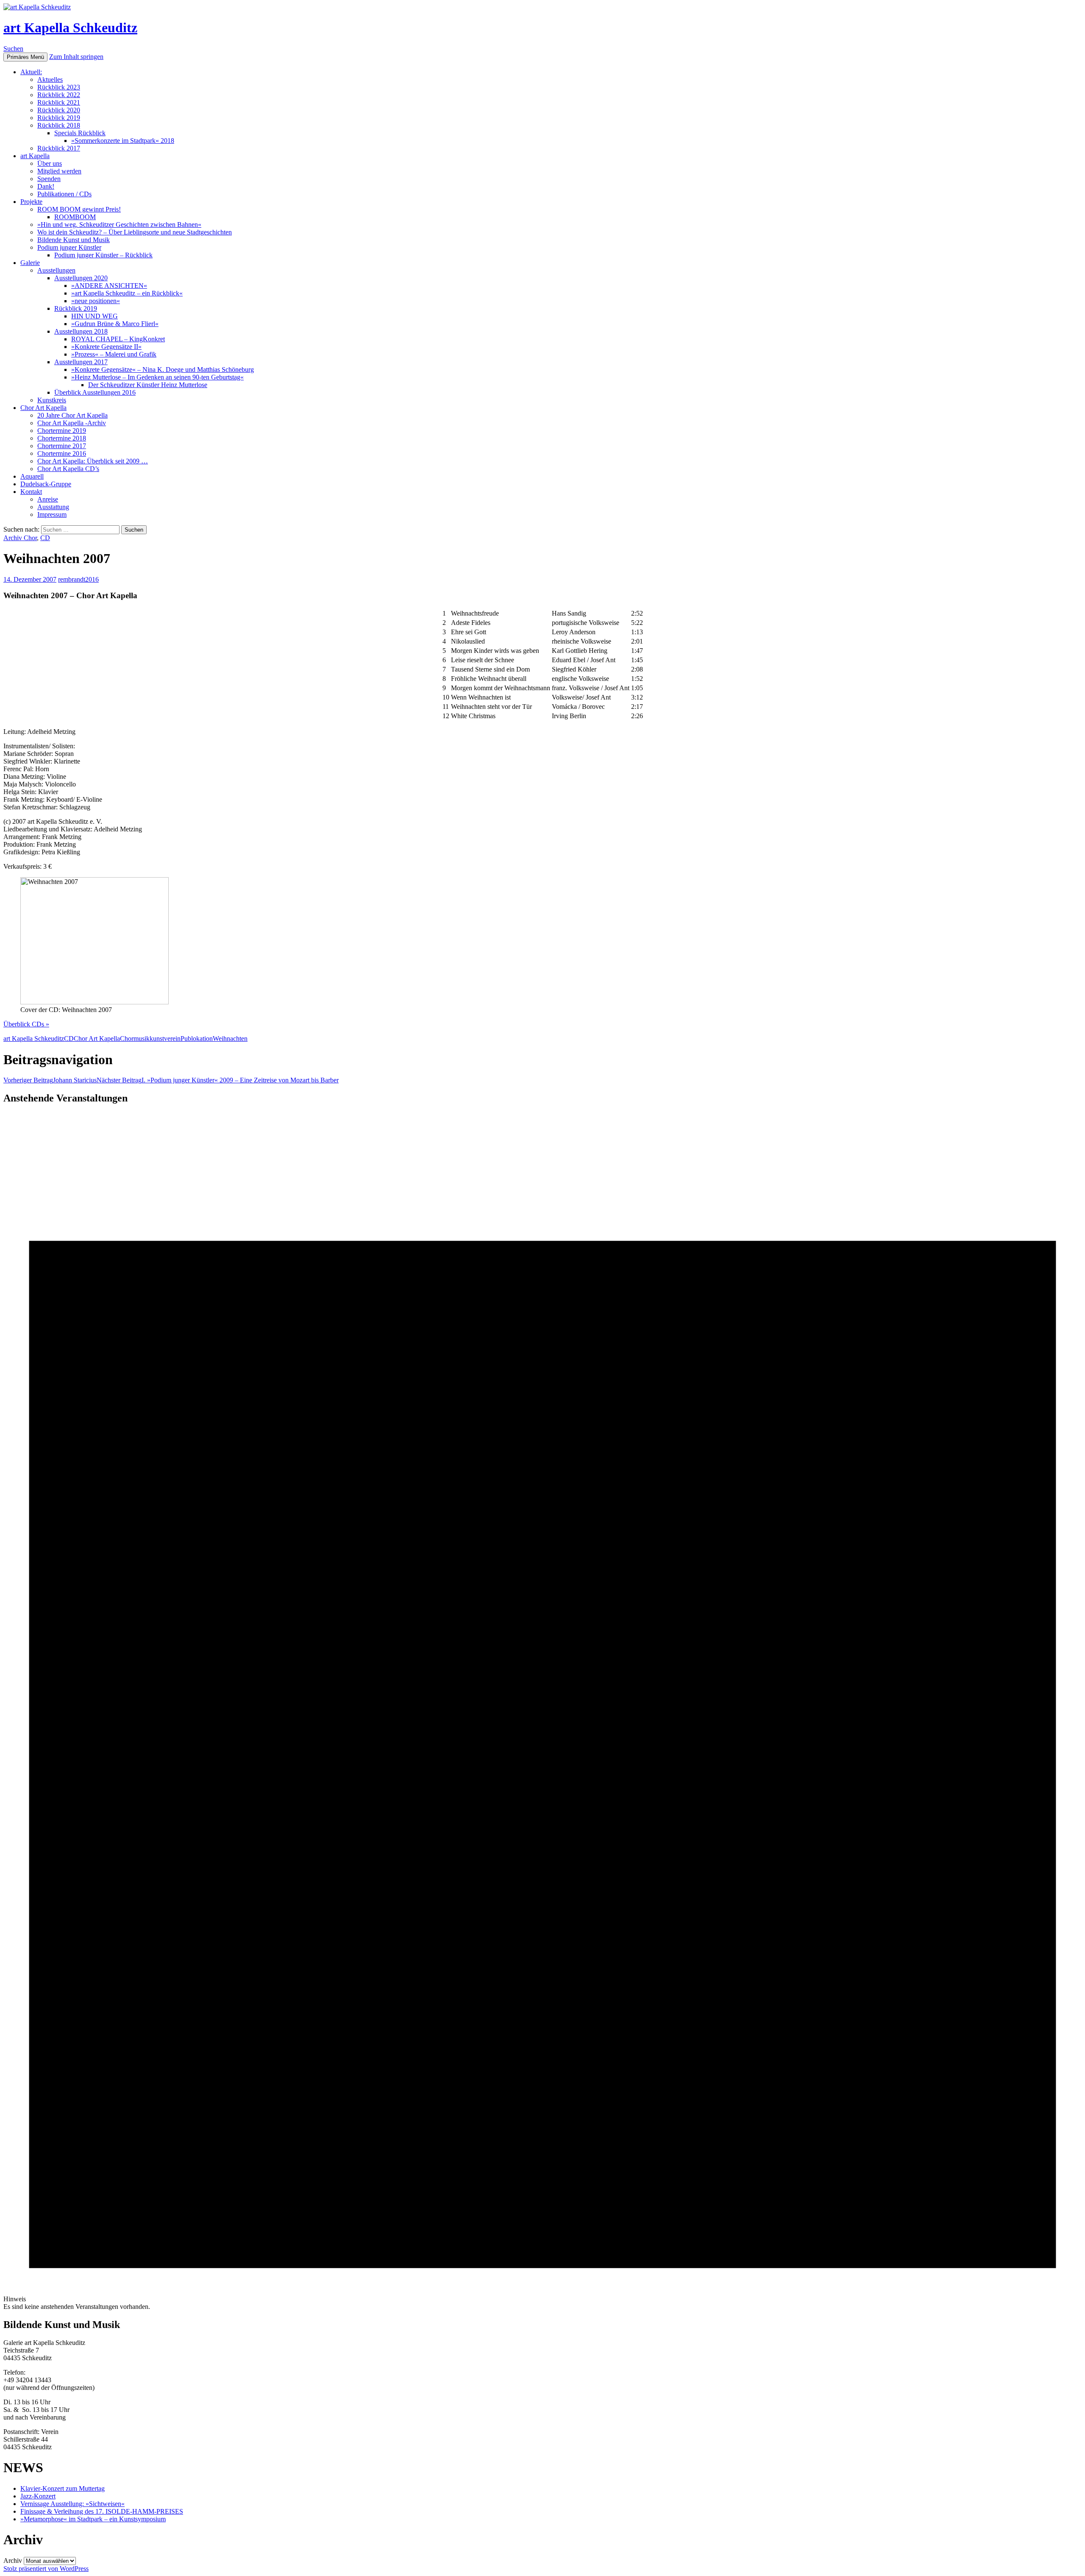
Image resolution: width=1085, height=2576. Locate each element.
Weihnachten (230, 1038)
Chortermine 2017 (62, 446)
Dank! (46, 186)
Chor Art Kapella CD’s (68, 469)
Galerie (30, 263)
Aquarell (32, 476)
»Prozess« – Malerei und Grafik (114, 354)
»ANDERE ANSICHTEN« (109, 286)
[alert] (542, 1712)
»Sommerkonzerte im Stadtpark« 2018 (123, 141)
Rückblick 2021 (59, 102)
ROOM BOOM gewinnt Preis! (79, 209)
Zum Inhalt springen (76, 57)
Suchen (13, 49)
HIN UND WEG (95, 316)
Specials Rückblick (80, 133)
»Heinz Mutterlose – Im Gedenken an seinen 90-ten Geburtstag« (157, 377)
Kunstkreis (52, 400)
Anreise (48, 499)
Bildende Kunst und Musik (74, 240)
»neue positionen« (96, 301)
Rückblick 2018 (59, 125)
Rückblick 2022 (59, 95)
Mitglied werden (59, 171)
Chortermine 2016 (62, 453)
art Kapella (35, 156)
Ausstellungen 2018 (81, 331)
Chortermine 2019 (62, 431)
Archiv (13, 2561)
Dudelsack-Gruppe (46, 484)
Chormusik (135, 1038)
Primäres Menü (25, 57)
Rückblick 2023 (59, 87)
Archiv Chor (20, 538)
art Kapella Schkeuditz (70, 28)
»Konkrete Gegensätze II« (106, 347)
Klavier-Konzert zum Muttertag (63, 2488)
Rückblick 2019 (59, 118)
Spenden (49, 179)
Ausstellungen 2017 (81, 362)
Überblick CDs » (26, 1024)
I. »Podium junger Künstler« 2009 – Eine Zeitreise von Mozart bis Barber (218, 1080)
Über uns (50, 163)
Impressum (52, 514)
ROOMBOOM (75, 217)
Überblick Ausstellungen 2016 (95, 392)
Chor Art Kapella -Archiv (72, 423)
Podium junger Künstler (69, 247)
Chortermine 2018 (62, 438)
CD (45, 538)
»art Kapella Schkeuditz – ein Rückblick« (127, 293)
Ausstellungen (56, 270)
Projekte (31, 202)
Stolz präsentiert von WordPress (46, 2569)
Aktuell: (31, 72)
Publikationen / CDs (64, 194)
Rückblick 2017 (59, 148)
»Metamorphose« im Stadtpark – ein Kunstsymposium (93, 2519)
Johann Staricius (50, 1080)
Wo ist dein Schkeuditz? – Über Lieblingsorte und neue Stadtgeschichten (135, 232)
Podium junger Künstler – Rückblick (103, 255)
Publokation (197, 1038)
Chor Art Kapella (43, 408)
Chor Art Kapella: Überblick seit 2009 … (93, 461)
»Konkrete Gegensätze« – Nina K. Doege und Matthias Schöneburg (163, 369)
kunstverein (165, 1038)
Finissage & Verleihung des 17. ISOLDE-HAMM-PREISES (102, 2511)
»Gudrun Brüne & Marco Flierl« (115, 324)
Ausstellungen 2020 (81, 278)
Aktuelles (50, 79)
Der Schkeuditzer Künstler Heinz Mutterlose (148, 385)
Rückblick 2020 (59, 110)
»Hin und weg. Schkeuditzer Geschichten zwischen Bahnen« (119, 224)
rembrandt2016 (78, 579)
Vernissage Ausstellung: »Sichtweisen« (72, 2504)
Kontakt (31, 492)
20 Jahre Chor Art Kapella (72, 415)
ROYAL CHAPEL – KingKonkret (118, 339)
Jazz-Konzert (38, 2496)
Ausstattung (53, 507)
